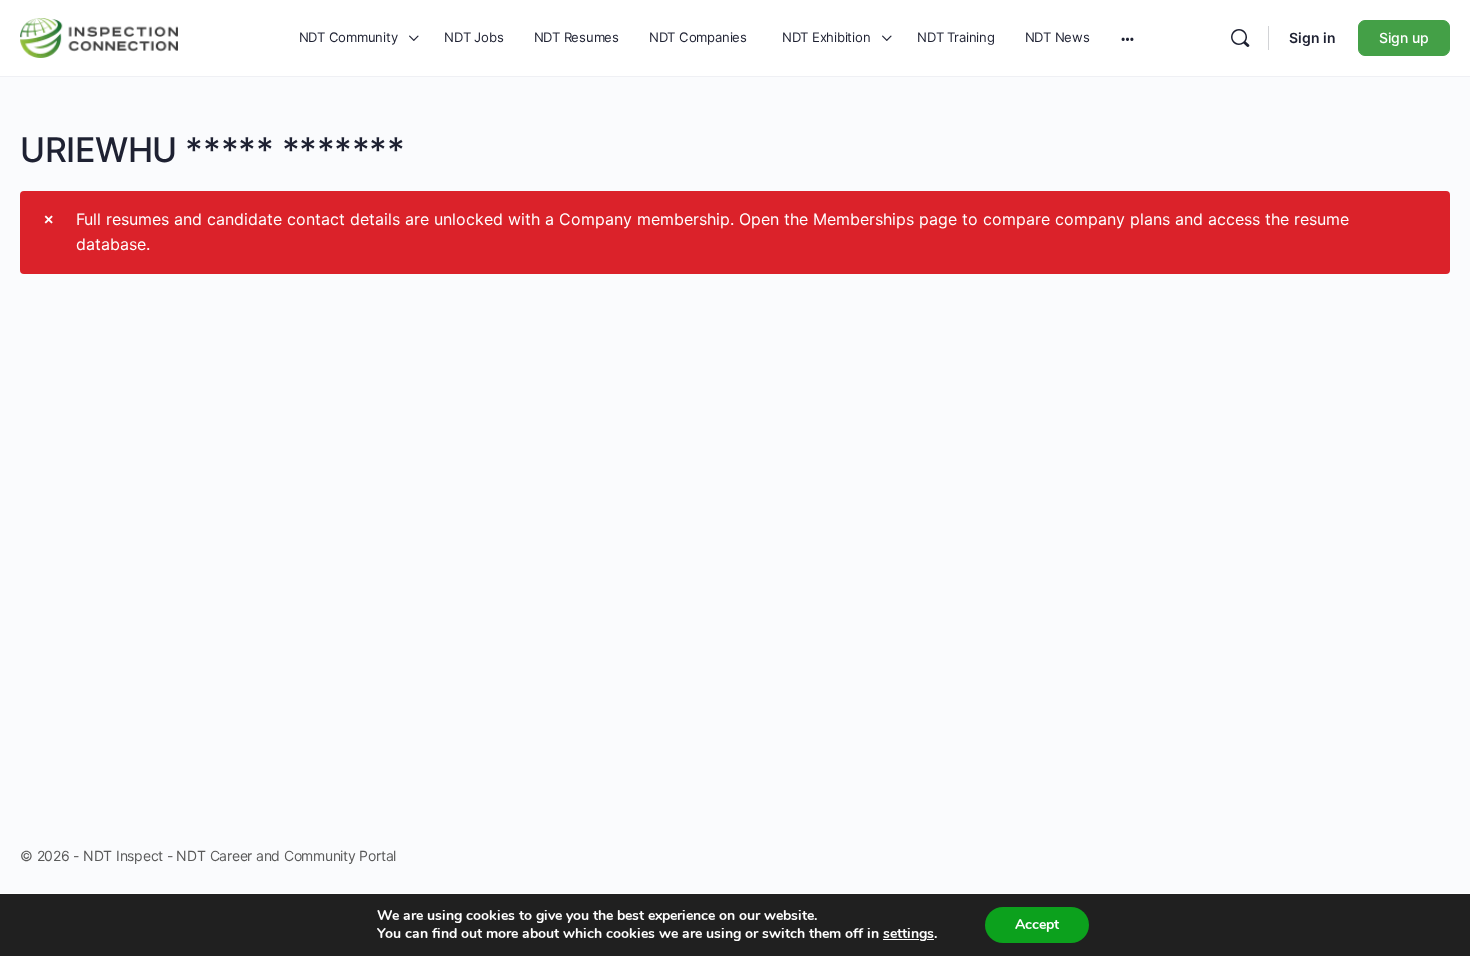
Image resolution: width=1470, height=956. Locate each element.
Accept (1037, 924)
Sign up (1404, 37)
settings (908, 934)
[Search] (1240, 38)
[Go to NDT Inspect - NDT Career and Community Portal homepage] (99, 35)
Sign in (1312, 37)
